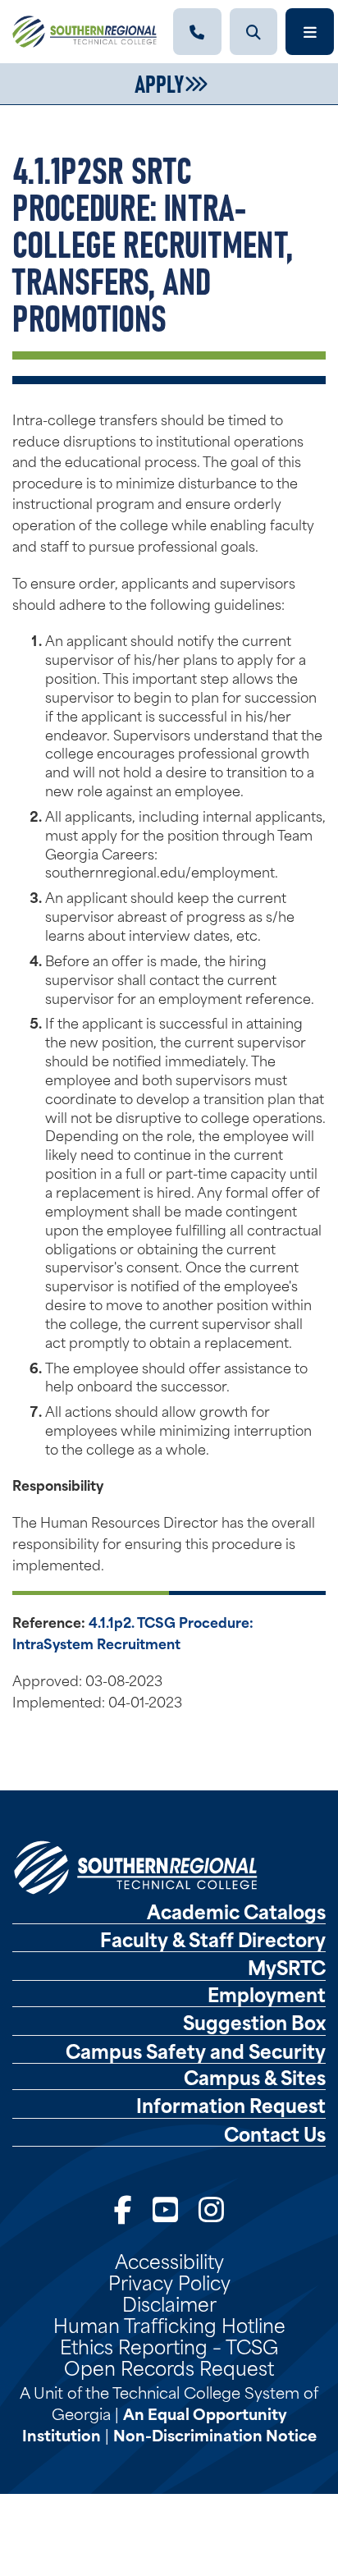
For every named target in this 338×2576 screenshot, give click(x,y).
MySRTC (287, 1967)
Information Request (231, 2105)
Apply (159, 82)
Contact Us (275, 2134)
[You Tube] (165, 2208)
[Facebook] (123, 2208)
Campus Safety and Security (196, 2051)
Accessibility (169, 2260)
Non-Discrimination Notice (215, 2434)
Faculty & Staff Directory (213, 1939)
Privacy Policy (169, 2281)
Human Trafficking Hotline (169, 2324)
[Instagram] (211, 2208)
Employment (267, 1994)
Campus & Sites (255, 2077)
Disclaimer (169, 2303)
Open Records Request (169, 2367)
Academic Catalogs (236, 1911)
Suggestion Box (254, 2022)
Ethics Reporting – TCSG (169, 2345)
